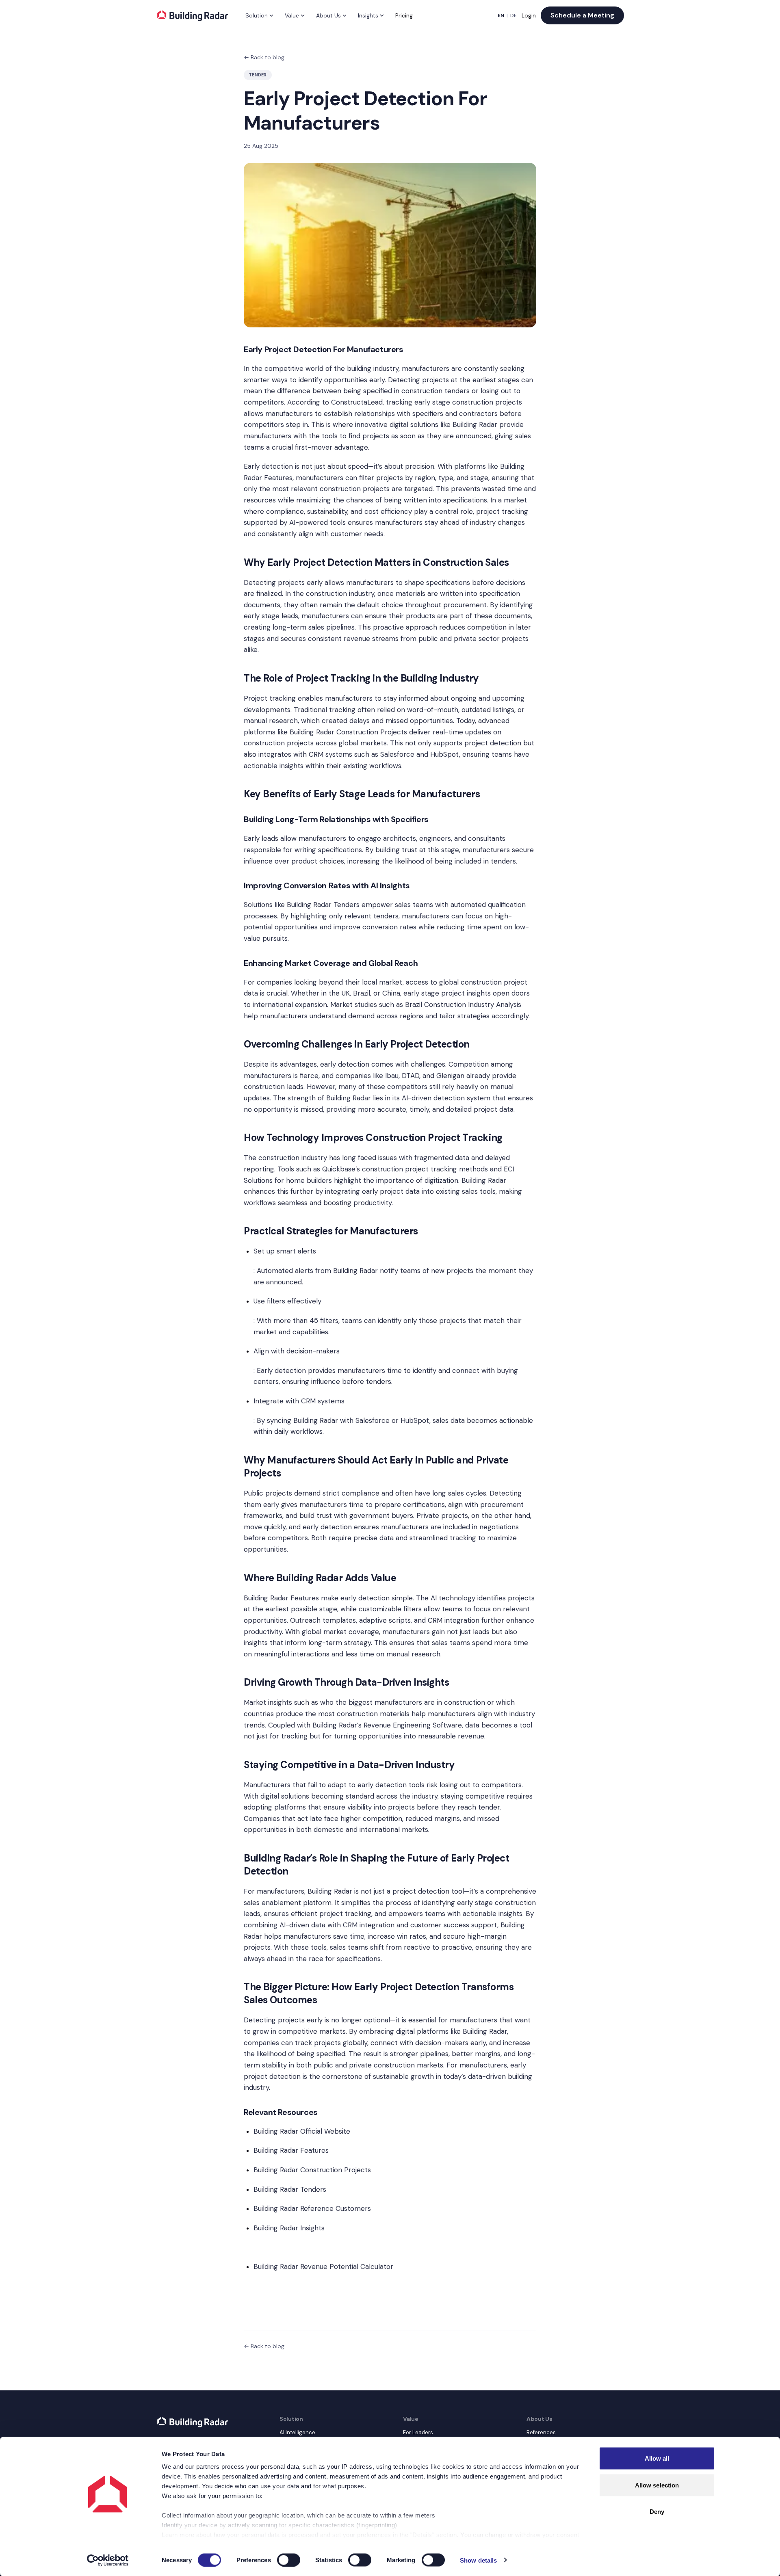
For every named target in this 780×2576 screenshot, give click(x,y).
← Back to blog (264, 57)
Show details (478, 2560)
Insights (368, 15)
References (541, 2432)
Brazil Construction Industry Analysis (463, 1004)
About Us (328, 15)
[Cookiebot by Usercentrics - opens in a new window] (108, 2560)
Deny (657, 2512)
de (513, 15)
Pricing (404, 15)
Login (529, 15)
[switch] (289, 2560)
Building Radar (475, 424)
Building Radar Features (281, 1598)
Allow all (657, 2458)
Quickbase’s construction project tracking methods (405, 1169)
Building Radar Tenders (323, 905)
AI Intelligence (297, 2432)
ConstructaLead (357, 402)
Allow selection (657, 2485)
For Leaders (418, 2432)
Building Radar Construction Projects (348, 732)
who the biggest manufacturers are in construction (403, 1702)
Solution (257, 15)
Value (292, 15)
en (501, 15)
